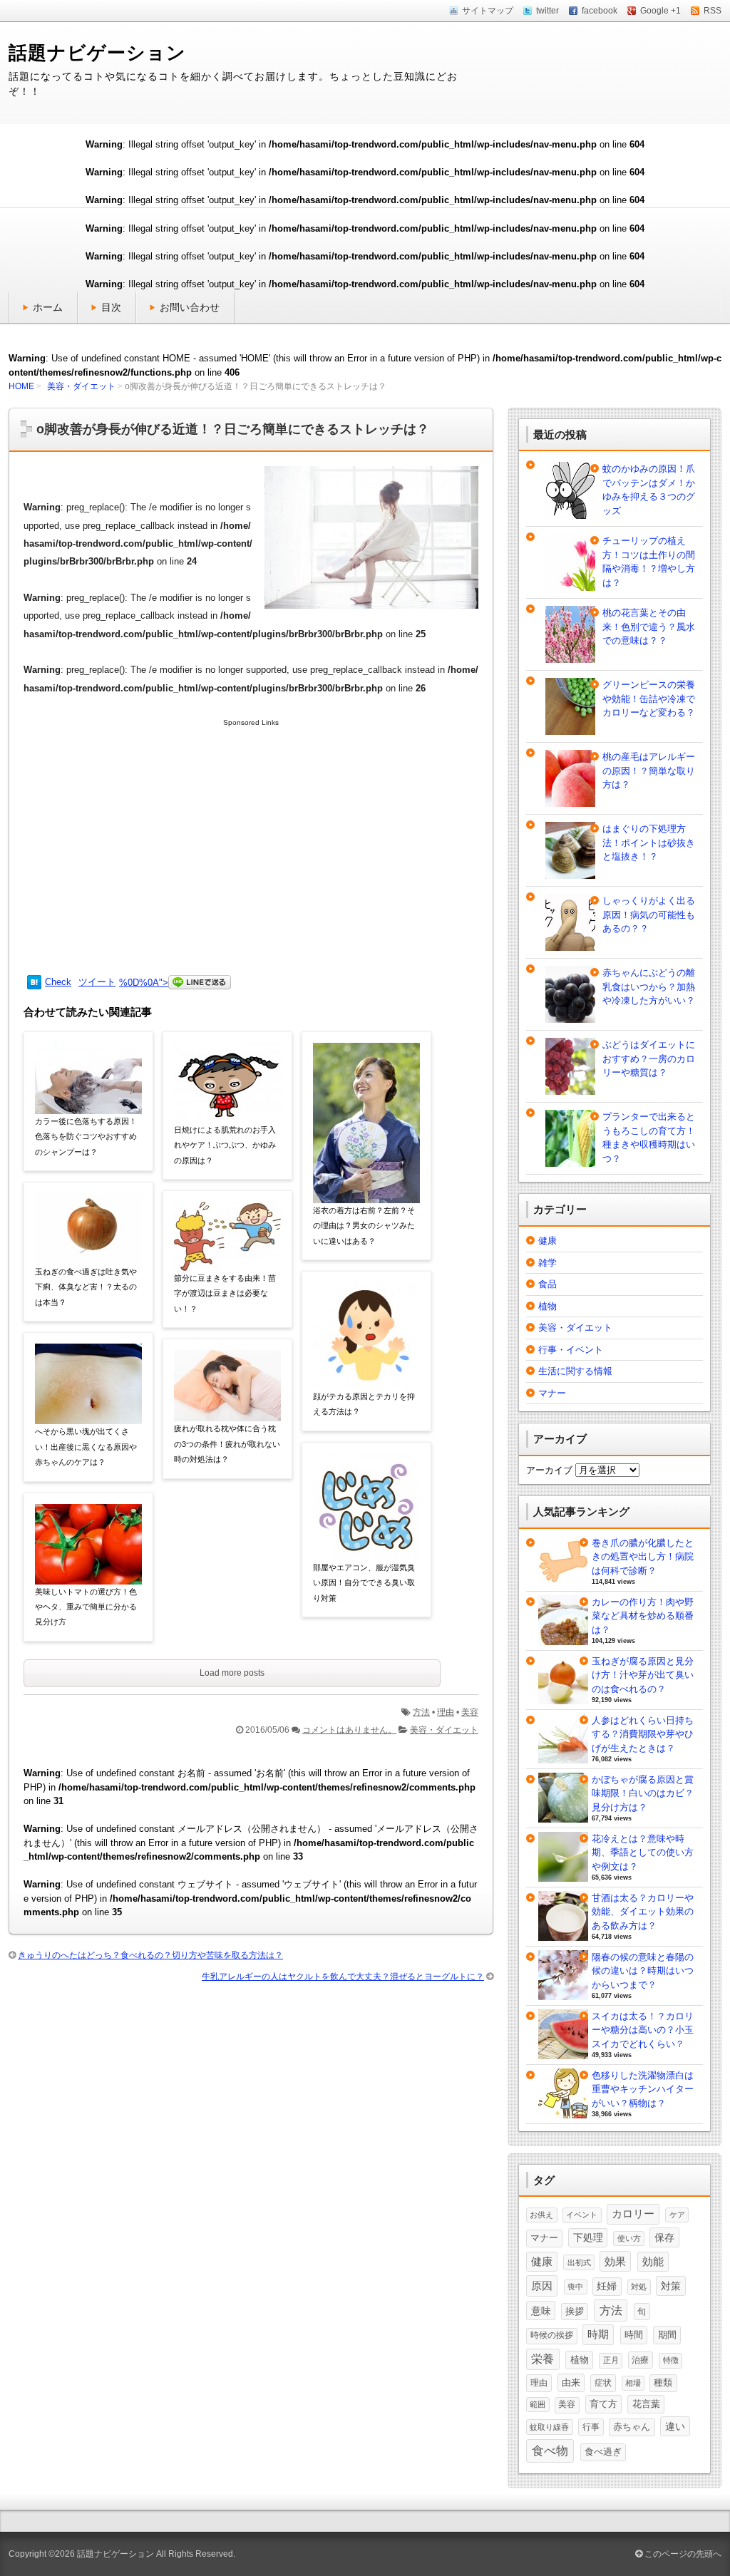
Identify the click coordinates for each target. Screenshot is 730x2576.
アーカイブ (549, 1470)
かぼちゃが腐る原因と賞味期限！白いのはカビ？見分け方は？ (643, 1793)
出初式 (579, 2262)
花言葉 (646, 2404)
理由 (446, 1712)
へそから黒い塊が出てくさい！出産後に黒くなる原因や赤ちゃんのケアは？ (86, 1447)
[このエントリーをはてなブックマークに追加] (34, 983)
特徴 (671, 2360)
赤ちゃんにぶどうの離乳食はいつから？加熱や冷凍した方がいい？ (649, 986)
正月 (611, 2360)
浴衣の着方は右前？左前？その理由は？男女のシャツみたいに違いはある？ (364, 1226)
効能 (653, 2262)
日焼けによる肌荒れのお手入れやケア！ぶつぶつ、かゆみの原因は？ (225, 1145)
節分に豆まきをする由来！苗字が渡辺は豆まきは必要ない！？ (225, 1293)
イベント (582, 2215)
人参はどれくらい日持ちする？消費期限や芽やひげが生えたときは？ (643, 1734)
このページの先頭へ (682, 2554)
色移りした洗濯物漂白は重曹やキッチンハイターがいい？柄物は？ (643, 2089)
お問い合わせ (190, 307)
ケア (677, 2215)
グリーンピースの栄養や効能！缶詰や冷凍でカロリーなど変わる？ (649, 699)
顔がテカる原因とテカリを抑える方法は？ (364, 1404)
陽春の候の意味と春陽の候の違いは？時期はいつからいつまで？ (643, 1971)
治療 (640, 2360)
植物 (547, 1306)
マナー (552, 1393)
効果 (615, 2261)
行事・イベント (571, 1350)
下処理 (588, 2237)
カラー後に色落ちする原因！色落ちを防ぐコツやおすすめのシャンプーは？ (86, 1137)
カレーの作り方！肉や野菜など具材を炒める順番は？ (643, 1616)
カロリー (633, 2214)
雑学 (547, 1263)
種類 (663, 2383)
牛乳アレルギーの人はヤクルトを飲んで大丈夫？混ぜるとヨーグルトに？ (343, 1977)
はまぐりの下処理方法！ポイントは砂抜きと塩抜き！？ (649, 843)
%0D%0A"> (144, 983)
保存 (664, 2237)
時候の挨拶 (552, 2335)
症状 (603, 2383)
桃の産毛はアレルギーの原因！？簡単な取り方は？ (649, 771)
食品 (547, 1284)
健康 (547, 1241)
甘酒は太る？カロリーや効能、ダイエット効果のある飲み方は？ (643, 1912)
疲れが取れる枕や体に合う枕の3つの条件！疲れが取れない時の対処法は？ (227, 1444)
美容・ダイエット (81, 386)
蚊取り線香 (549, 2427)
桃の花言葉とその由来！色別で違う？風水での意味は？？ (649, 627)
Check (58, 982)
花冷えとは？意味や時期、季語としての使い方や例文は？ (643, 1853)
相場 (633, 2383)
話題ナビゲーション (97, 53)
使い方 (629, 2238)
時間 (634, 2335)
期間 (667, 2335)
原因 (542, 2286)
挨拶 (575, 2312)
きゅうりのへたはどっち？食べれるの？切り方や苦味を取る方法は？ (150, 1955)
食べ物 (550, 2451)
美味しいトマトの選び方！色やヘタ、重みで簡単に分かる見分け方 (86, 1607)
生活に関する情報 (575, 1371)
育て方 (603, 2404)
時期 (598, 2334)
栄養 (543, 2359)
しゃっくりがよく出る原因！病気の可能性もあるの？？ (649, 915)
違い (675, 2426)
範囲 (538, 2404)
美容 (470, 1712)
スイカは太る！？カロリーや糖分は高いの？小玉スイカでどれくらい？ (643, 2030)
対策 (671, 2286)
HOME (21, 386)
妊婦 (607, 2286)
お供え (541, 2215)
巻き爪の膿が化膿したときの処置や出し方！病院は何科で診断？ (643, 1557)
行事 (591, 2427)
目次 (111, 307)
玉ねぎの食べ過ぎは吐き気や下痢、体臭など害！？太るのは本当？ (86, 1287)
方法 (421, 1712)
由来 (571, 2382)
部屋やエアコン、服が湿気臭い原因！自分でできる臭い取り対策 (364, 1583)
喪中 (575, 2287)
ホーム (48, 307)
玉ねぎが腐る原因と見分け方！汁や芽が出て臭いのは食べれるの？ (643, 1675)
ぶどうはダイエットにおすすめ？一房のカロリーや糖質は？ (649, 1058)
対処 (639, 2287)
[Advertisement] (251, 846)
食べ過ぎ (603, 2452)
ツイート (97, 982)
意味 (541, 2311)
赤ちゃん (632, 2427)
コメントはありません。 (349, 1730)
